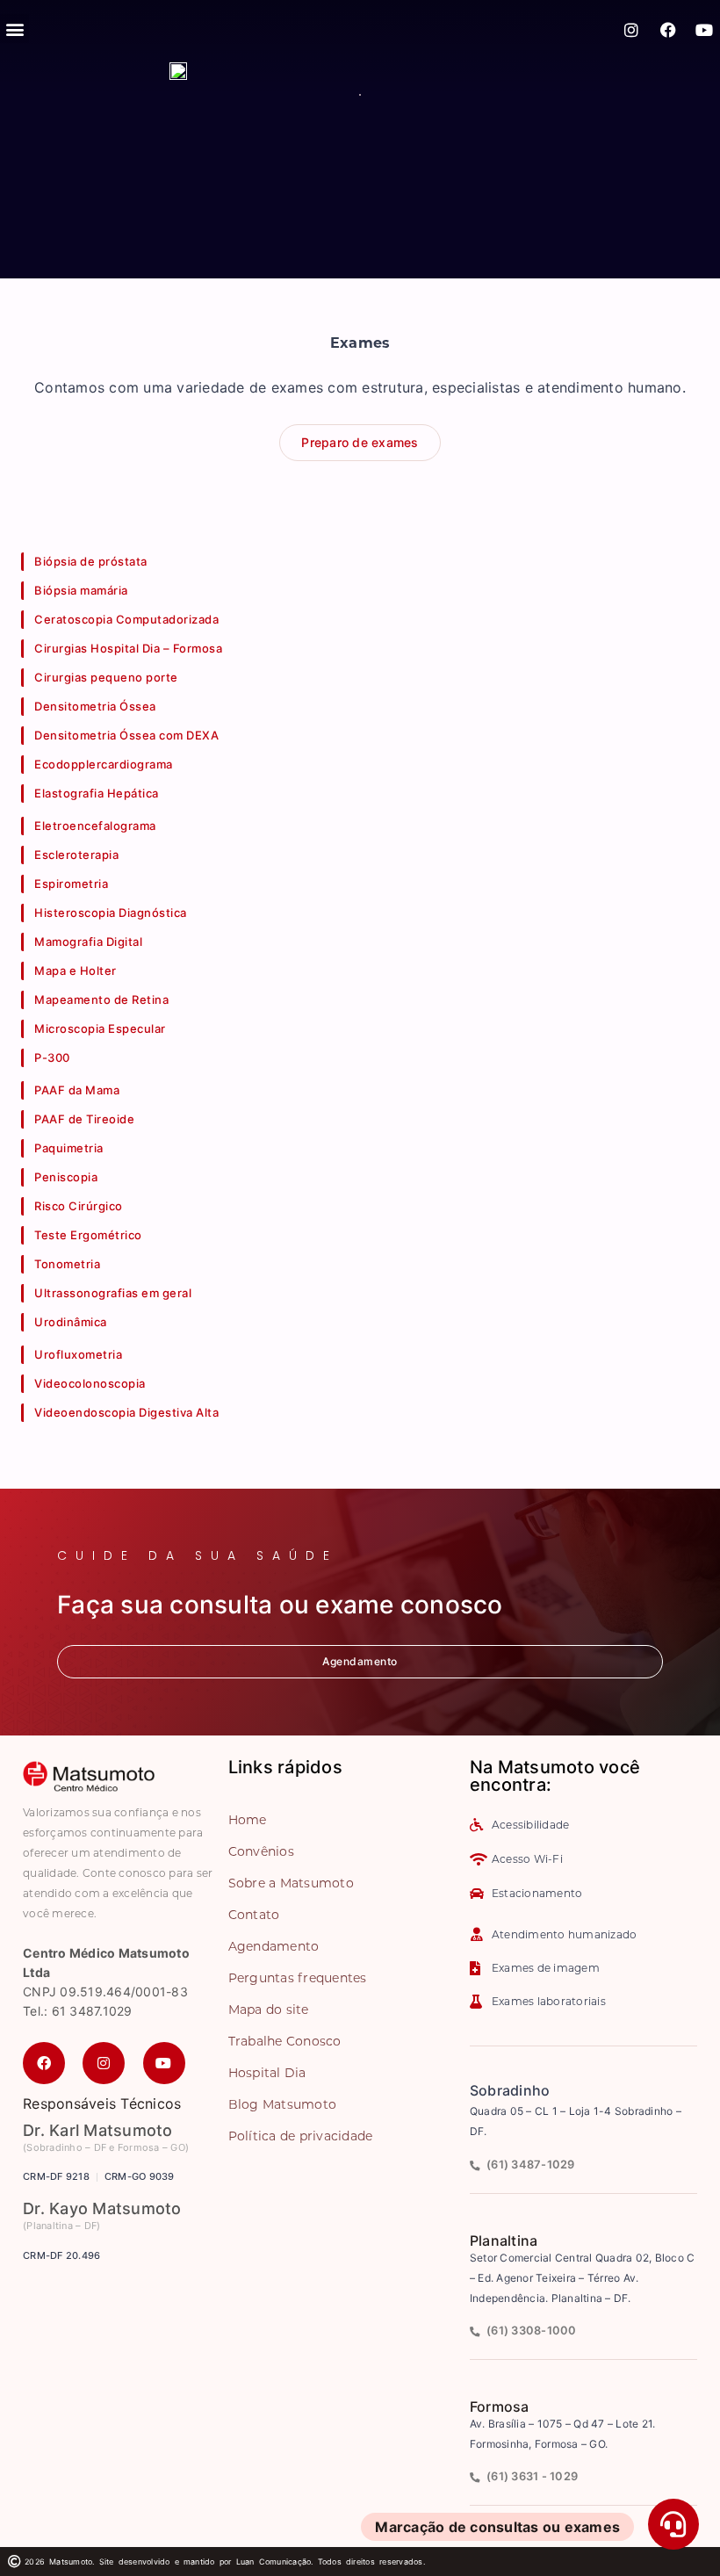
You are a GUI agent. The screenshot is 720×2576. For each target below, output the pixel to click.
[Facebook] (668, 30)
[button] (14, 29)
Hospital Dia (267, 2073)
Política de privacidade (301, 2136)
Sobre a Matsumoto (291, 1883)
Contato (254, 1915)
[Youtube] (704, 30)
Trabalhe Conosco (285, 2041)
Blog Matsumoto (283, 2104)
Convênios (261, 1851)
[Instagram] (632, 30)
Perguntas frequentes (298, 1978)
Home (248, 1820)
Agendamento (274, 1946)
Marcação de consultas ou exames (497, 2527)
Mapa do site (269, 2010)
